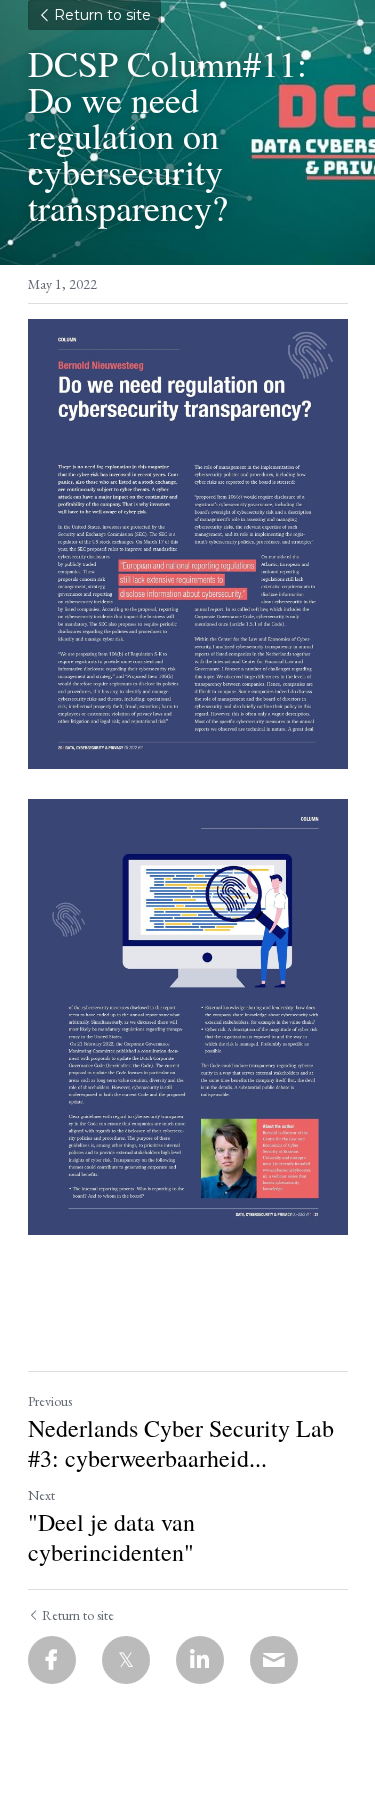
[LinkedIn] (200, 1660)
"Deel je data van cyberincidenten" (111, 1537)
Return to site (102, 15)
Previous (50, 1401)
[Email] (274, 1660)
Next (41, 1495)
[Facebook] (52, 1660)
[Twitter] (126, 1660)
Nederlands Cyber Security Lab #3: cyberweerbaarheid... (181, 1443)
